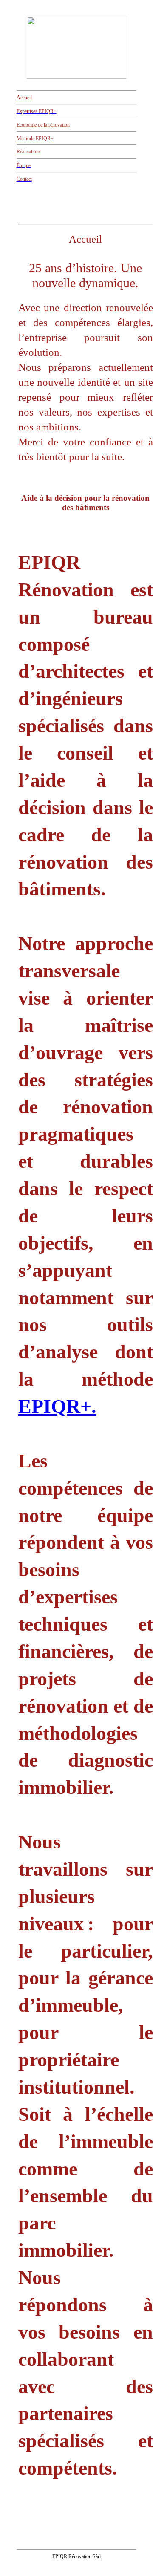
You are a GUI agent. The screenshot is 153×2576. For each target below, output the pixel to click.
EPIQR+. (57, 1406)
